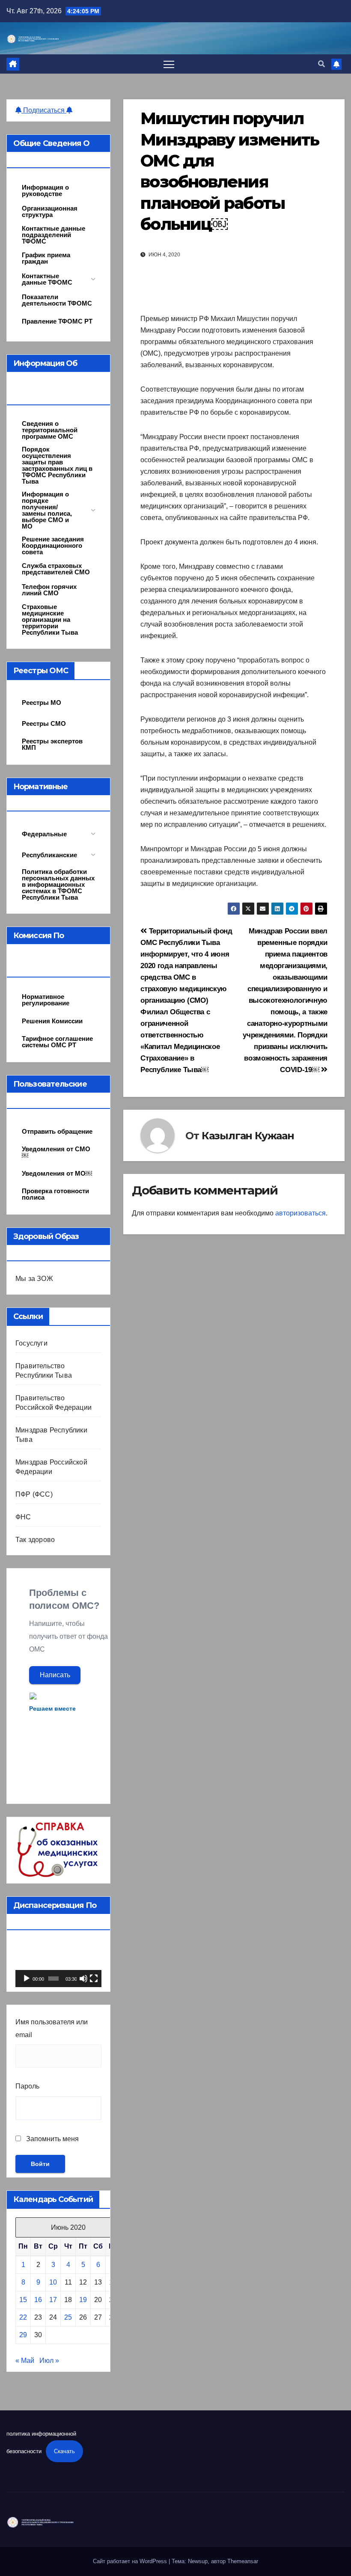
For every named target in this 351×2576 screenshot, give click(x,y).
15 (23, 2300)
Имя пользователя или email (52, 2028)
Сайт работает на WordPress (131, 2561)
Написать (55, 1675)
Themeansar (243, 2561)
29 (23, 2335)
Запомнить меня (52, 2139)
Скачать (64, 2451)
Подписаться (44, 110)
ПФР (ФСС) (34, 1494)
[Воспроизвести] (27, 1979)
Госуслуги (31, 1343)
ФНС (23, 1517)
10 (53, 2282)
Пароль (27, 2086)
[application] (58, 1963)
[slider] (54, 1979)
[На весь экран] (94, 1979)
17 (53, 2300)
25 (68, 2317)
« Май (25, 2361)
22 (23, 2317)
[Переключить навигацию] (169, 64)
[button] (321, 64)
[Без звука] (83, 1979)
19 (83, 2300)
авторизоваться (300, 1213)
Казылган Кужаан (248, 1136)
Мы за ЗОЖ (34, 1279)
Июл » (49, 2361)
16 (38, 2300)
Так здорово (35, 1540)
